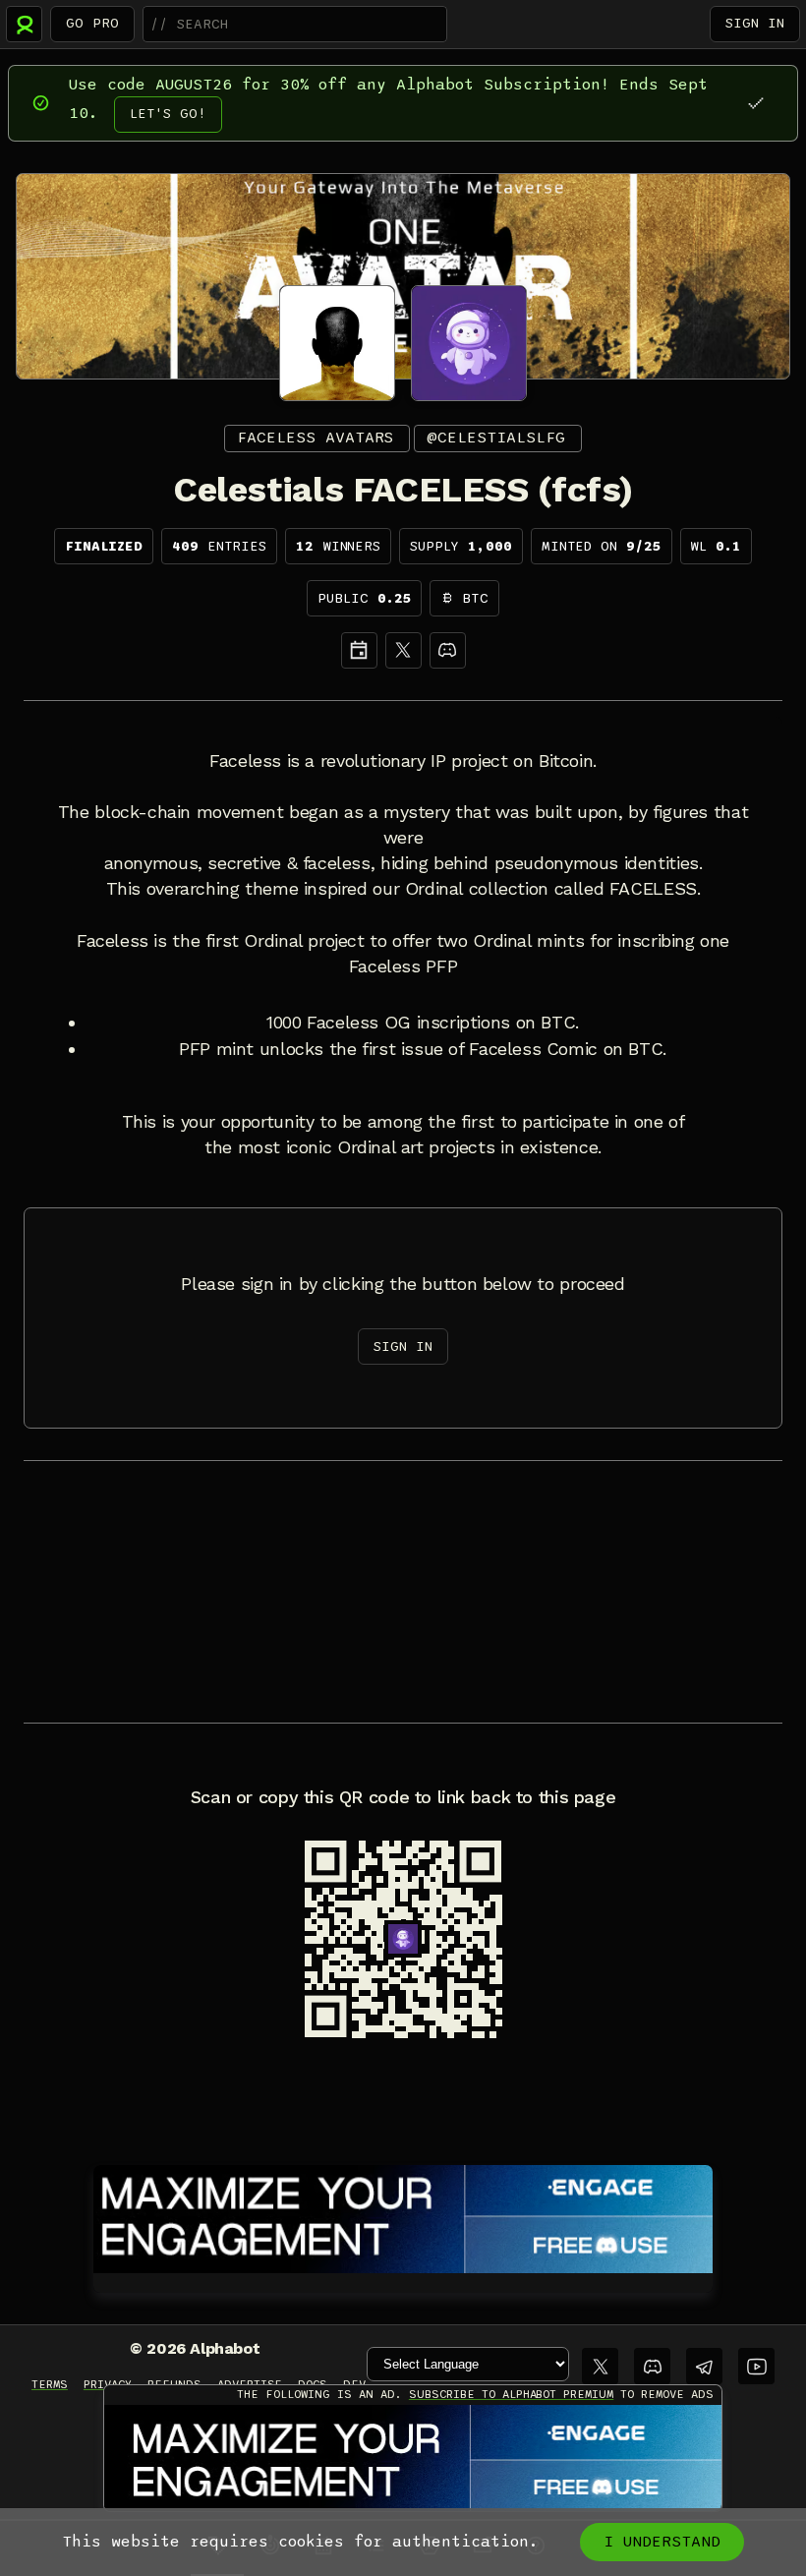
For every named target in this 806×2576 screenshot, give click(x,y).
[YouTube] (756, 2366)
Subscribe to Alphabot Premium (511, 2394)
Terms (50, 2384)
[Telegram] (704, 2366)
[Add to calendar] (359, 650)
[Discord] (448, 650)
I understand (662, 2542)
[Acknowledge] (755, 103)
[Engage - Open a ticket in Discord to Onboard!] (403, 2215)
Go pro (92, 23)
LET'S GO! (168, 114)
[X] (403, 650)
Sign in (755, 23)
